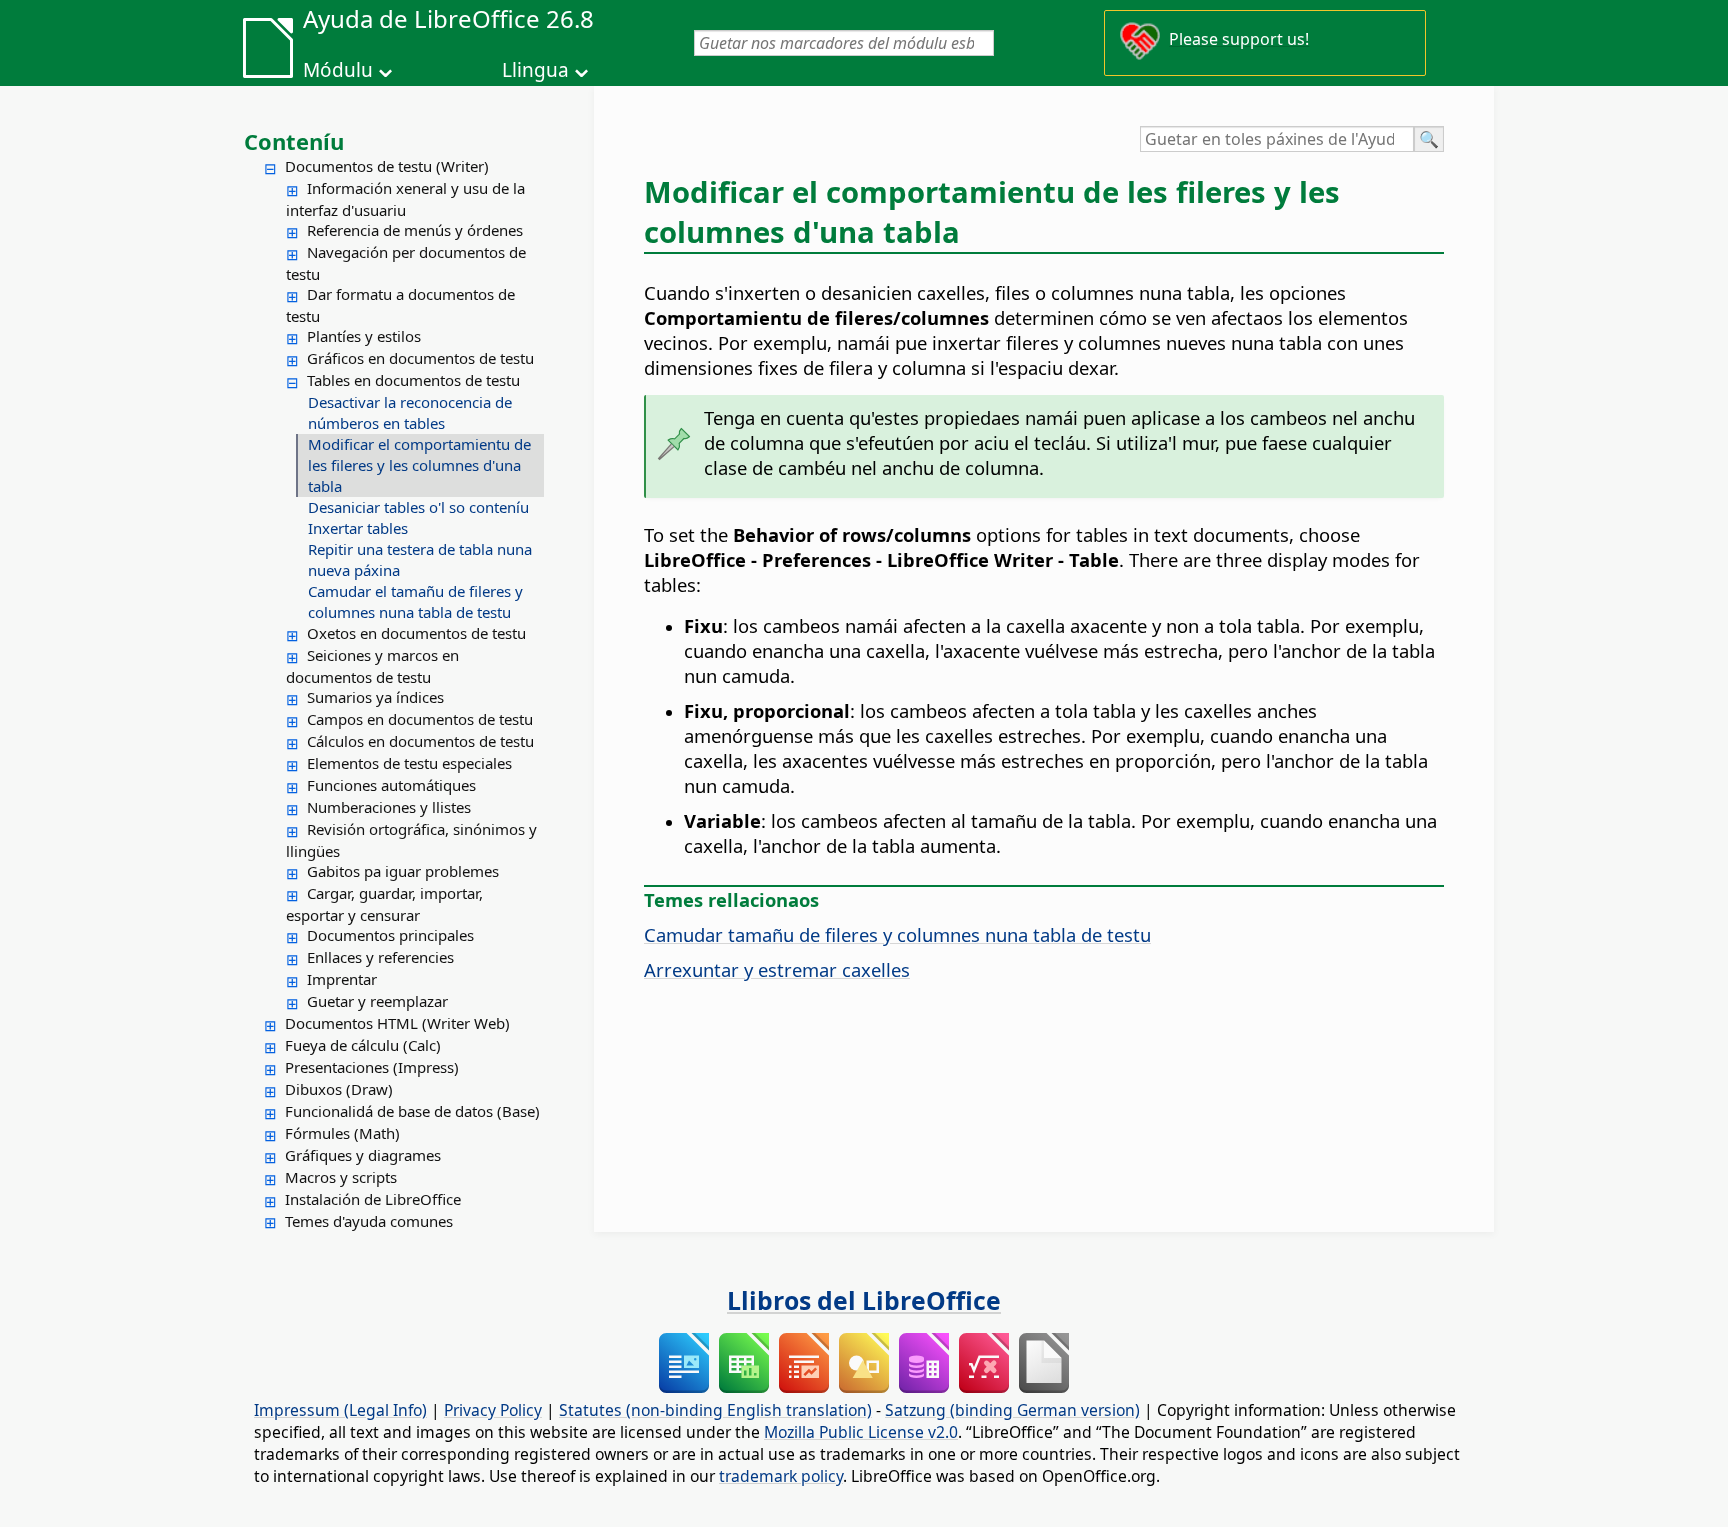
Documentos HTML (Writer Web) (397, 1023)
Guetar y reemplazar (377, 1001)
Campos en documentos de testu (420, 719)
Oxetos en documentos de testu (416, 633)
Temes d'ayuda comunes (369, 1221)
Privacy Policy (493, 1410)
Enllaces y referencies (380, 957)
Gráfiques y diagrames (363, 1155)
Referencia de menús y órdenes (415, 230)
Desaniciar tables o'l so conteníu (418, 507)
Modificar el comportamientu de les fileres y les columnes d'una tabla (419, 465)
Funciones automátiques (391, 785)
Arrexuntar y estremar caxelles (777, 969)
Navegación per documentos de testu (406, 263)
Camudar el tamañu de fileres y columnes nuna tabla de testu (415, 601)
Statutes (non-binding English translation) (715, 1410)
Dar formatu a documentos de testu (400, 305)
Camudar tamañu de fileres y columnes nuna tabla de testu (897, 934)
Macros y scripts (341, 1177)
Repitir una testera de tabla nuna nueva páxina (420, 559)
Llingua (535, 70)
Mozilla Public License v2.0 (861, 1432)
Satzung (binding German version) (1012, 1410)
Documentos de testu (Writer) (387, 166)
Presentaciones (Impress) (372, 1067)
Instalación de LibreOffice (373, 1199)
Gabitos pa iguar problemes (403, 871)
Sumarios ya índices (375, 697)
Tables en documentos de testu (413, 380)
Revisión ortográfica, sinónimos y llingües (411, 840)
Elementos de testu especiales (409, 763)
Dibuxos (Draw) (339, 1089)
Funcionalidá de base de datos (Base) (412, 1111)
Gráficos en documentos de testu (420, 358)
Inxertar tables (358, 528)
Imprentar (342, 979)
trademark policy (781, 1476)
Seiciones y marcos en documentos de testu (372, 666)
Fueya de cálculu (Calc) (363, 1045)
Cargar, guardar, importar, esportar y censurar (384, 904)
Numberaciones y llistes (389, 807)
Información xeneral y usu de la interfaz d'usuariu (405, 199)
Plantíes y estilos (364, 336)
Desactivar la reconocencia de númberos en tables (410, 412)
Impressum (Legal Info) (340, 1410)
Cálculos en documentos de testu (420, 741)
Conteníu (294, 141)
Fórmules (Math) (342, 1133)
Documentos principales (390, 935)
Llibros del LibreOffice (864, 1300)
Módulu (338, 70)
